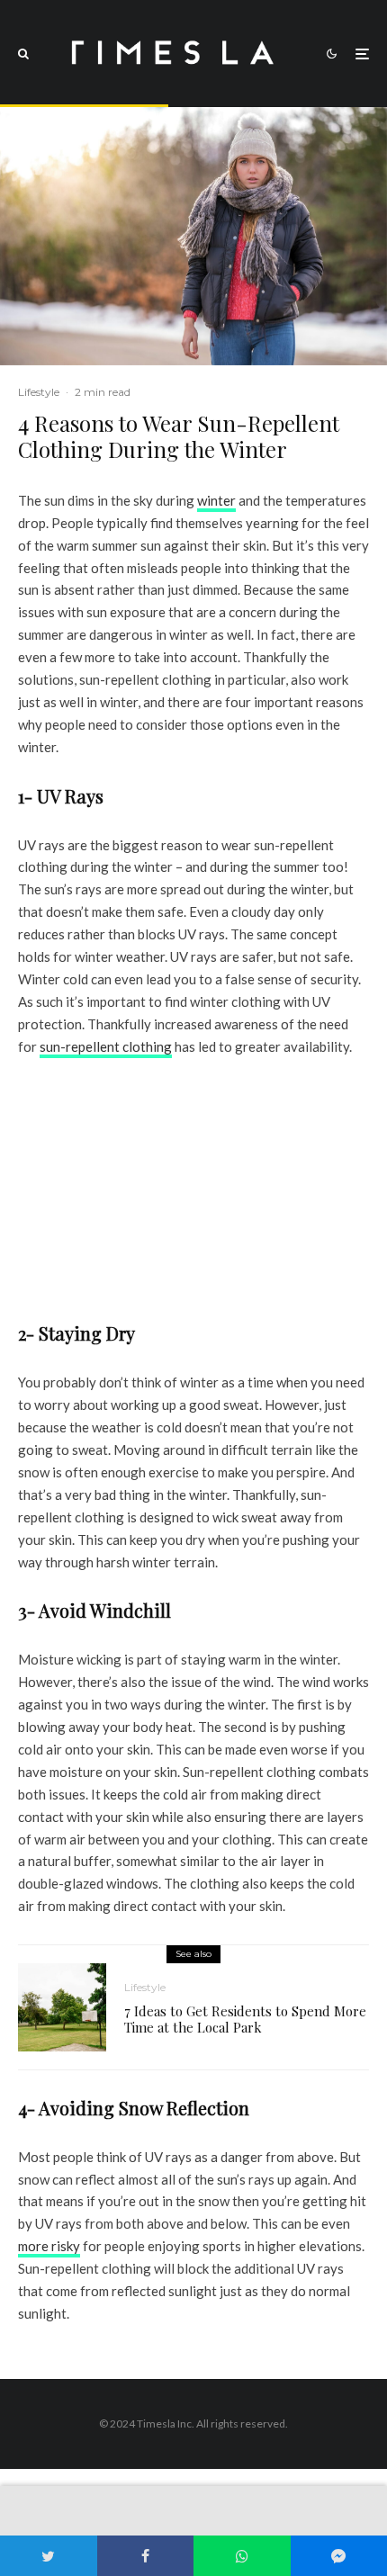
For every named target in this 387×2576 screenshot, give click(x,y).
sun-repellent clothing (106, 1046)
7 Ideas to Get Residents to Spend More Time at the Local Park (245, 2019)
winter (216, 500)
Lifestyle (39, 392)
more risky (49, 2246)
